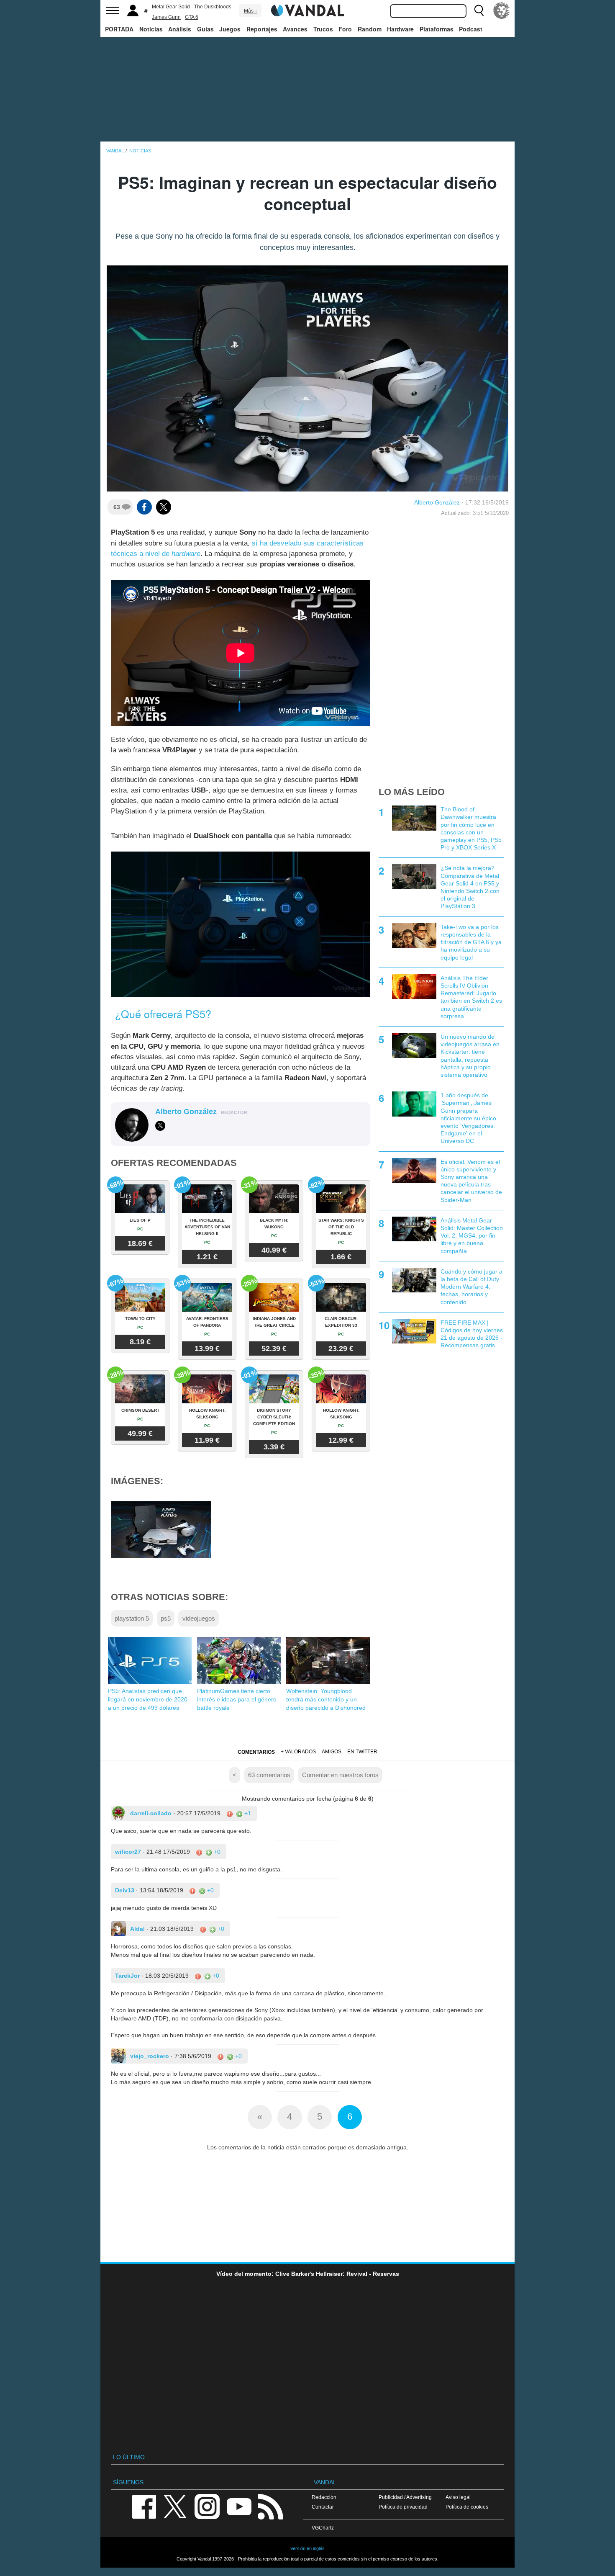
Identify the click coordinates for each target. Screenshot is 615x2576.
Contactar (323, 2507)
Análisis (180, 29)
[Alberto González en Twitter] (160, 1126)
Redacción (324, 2497)
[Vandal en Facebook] (144, 2506)
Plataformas (437, 29)
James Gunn (166, 17)
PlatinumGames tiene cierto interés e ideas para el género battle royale (237, 1699)
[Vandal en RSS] (270, 2506)
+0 (216, 1852)
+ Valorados (298, 1752)
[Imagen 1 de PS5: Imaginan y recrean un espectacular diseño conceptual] (161, 1529)
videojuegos (199, 1618)
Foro (345, 29)
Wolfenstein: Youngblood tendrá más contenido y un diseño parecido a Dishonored (326, 1699)
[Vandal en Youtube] (239, 2506)
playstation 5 (132, 1618)
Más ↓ (251, 11)
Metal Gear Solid (171, 7)
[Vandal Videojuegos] (307, 10)
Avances (295, 29)
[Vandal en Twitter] (175, 2506)
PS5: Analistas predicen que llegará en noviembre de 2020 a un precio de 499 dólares (148, 1699)
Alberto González (437, 502)
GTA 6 (192, 17)
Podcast (471, 29)
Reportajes (262, 29)
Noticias (151, 29)
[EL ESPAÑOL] (502, 10)
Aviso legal (458, 2497)
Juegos (230, 29)
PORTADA (119, 29)
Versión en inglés (307, 2548)
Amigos (332, 1752)
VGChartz (323, 2528)
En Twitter (362, 1752)
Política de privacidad (403, 2507)
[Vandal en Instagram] (207, 2506)
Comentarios (256, 1752)
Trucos (323, 29)
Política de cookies (467, 2507)
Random (370, 29)
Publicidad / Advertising (405, 2497)
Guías (205, 29)
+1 (247, 1813)
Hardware (400, 29)
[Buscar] (479, 10)
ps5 (166, 1618)
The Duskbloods (213, 7)
